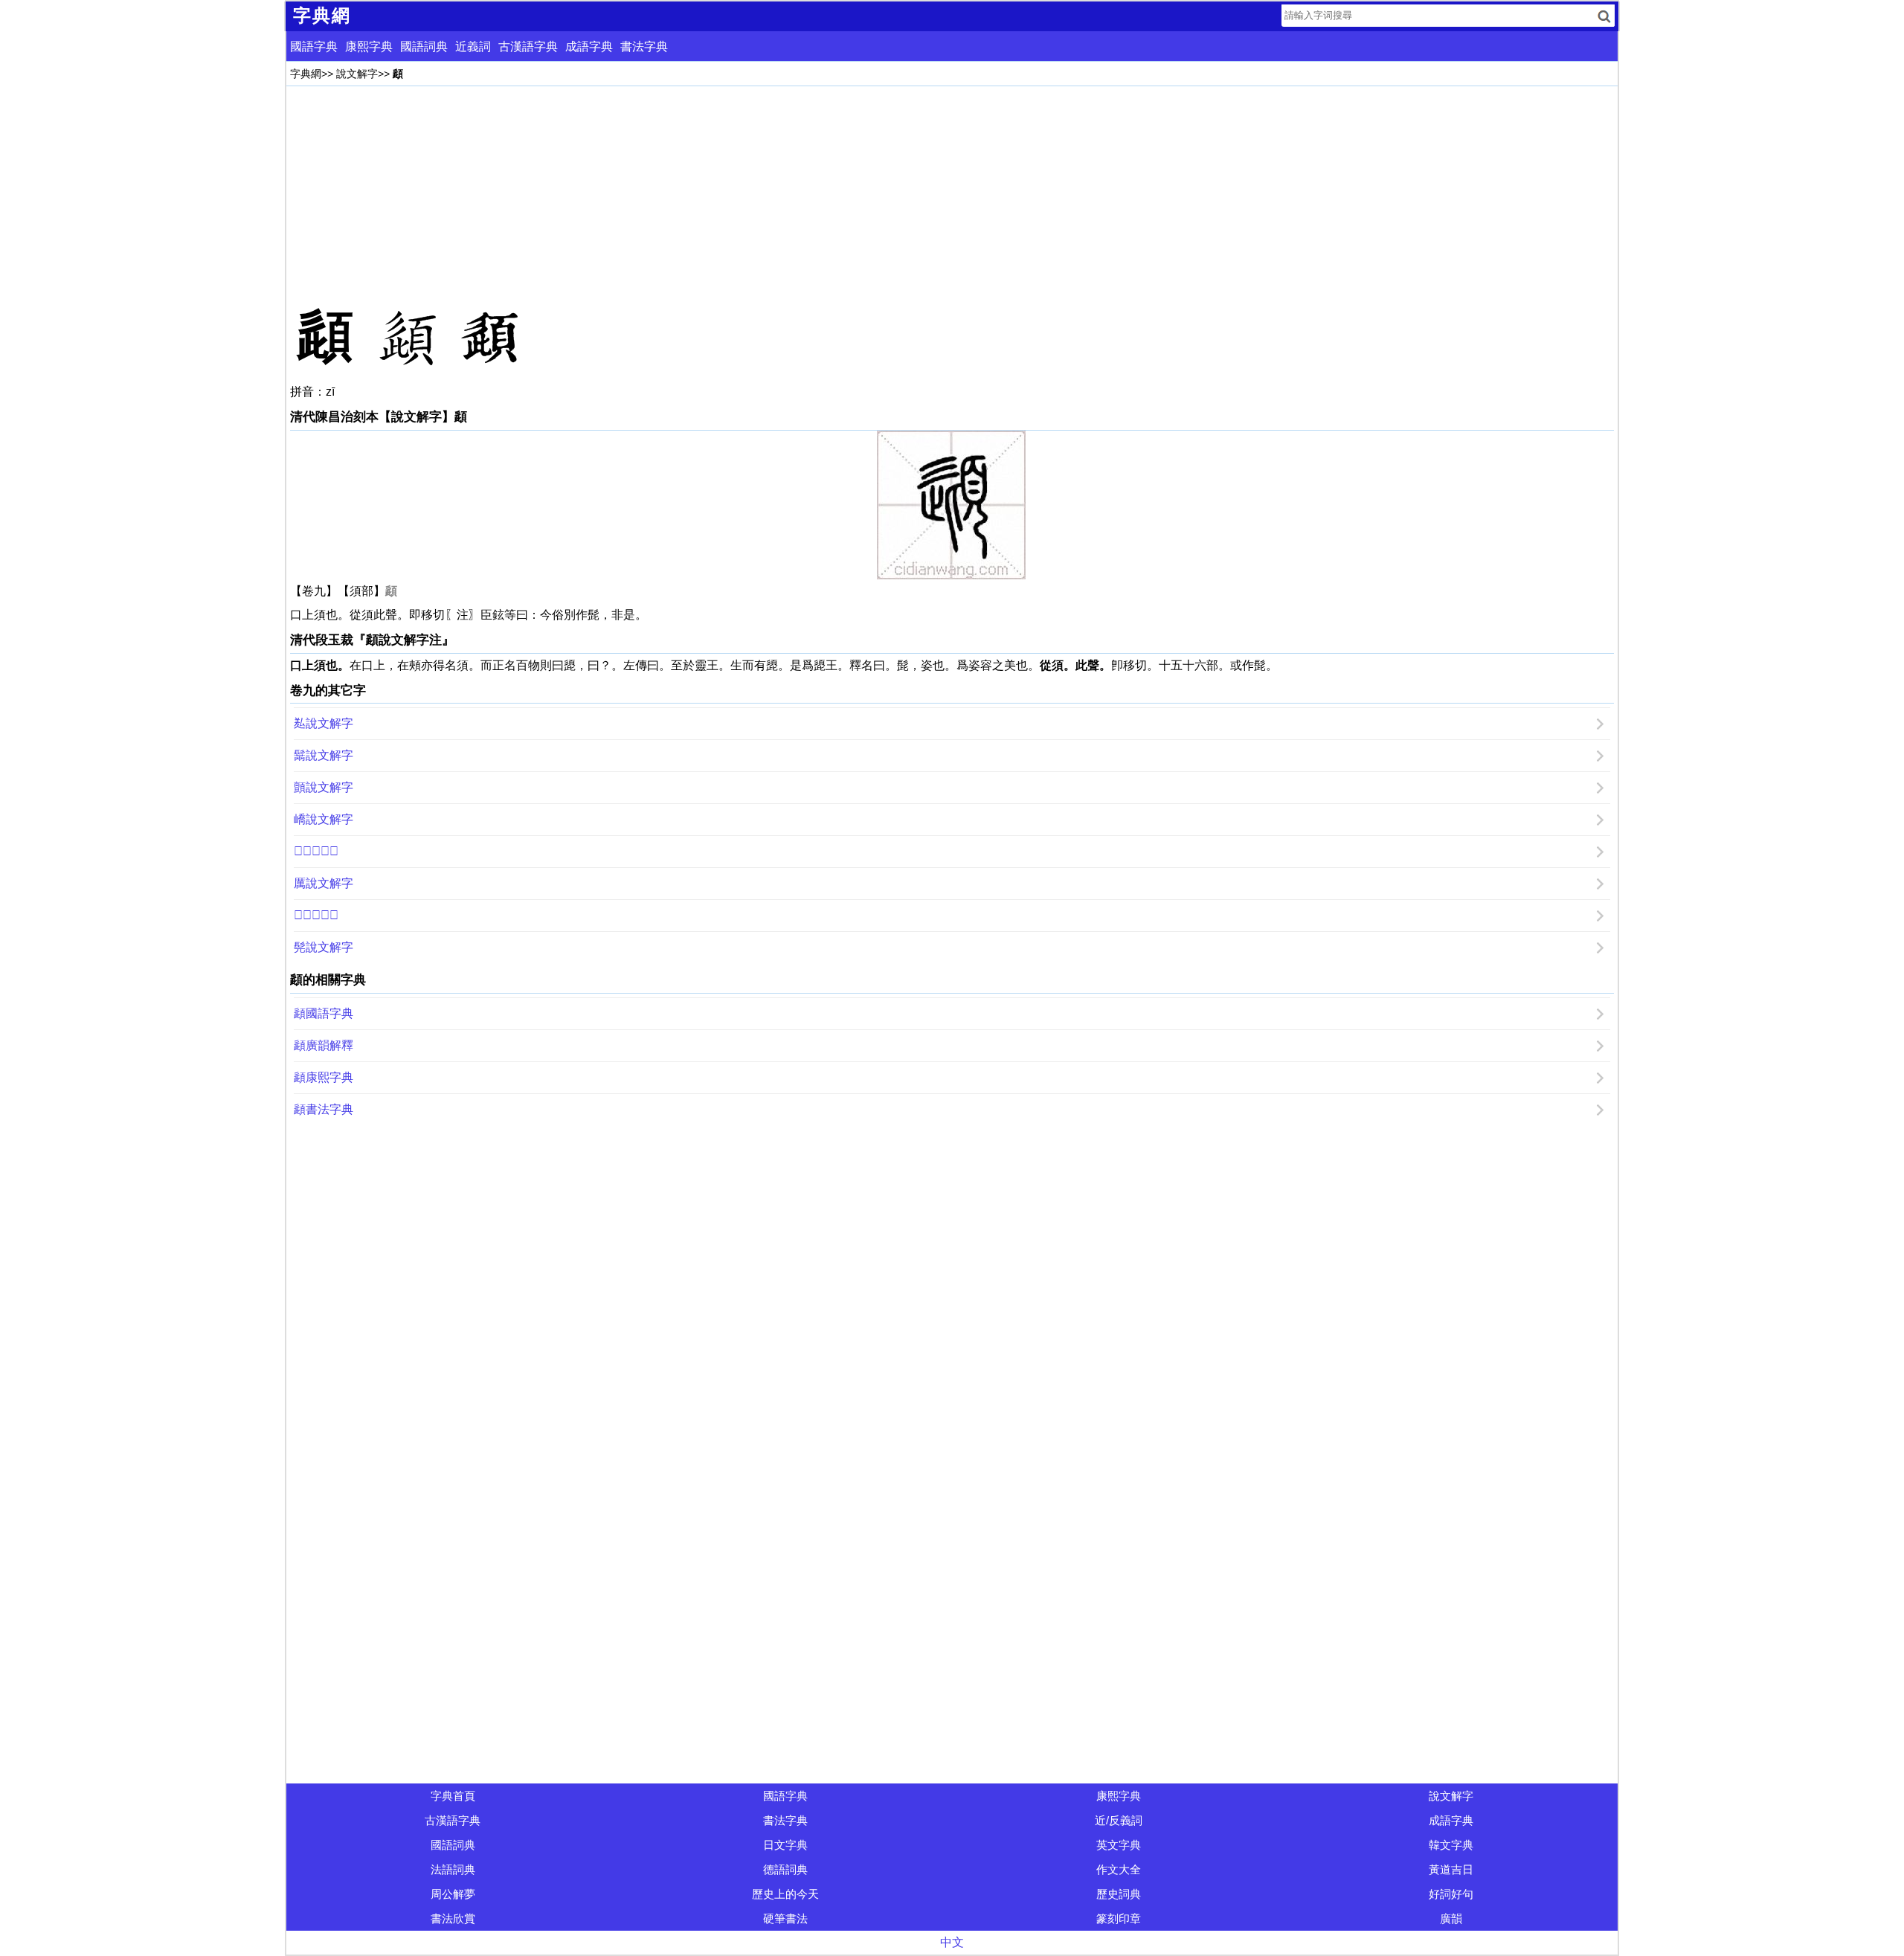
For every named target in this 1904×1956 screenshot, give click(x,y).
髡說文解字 (324, 947)
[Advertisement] (736, 194)
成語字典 (589, 46)
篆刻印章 (1119, 1918)
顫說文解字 (324, 787)
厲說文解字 (324, 883)
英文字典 (1119, 1845)
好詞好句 (1451, 1894)
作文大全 (1119, 1869)
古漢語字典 (528, 46)
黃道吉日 (1451, 1869)
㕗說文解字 (324, 723)
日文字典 (785, 1845)
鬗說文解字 (324, 755)
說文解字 (357, 74)
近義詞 (473, 46)
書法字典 (644, 46)
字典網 (306, 74)
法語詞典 (453, 1869)
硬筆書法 (785, 1918)
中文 (952, 1942)
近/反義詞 (1119, 1820)
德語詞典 (785, 1869)
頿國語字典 (324, 1013)
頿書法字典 (324, 1109)
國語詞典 (424, 46)
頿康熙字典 (324, 1077)
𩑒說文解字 (316, 851)
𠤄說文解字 (316, 915)
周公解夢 (453, 1894)
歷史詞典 (1119, 1894)
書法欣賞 (453, 1918)
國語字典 (314, 46)
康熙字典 (369, 46)
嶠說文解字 (324, 819)
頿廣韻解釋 (324, 1045)
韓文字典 (1451, 1845)
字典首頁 (453, 1796)
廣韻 (1451, 1918)
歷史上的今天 (785, 1894)
